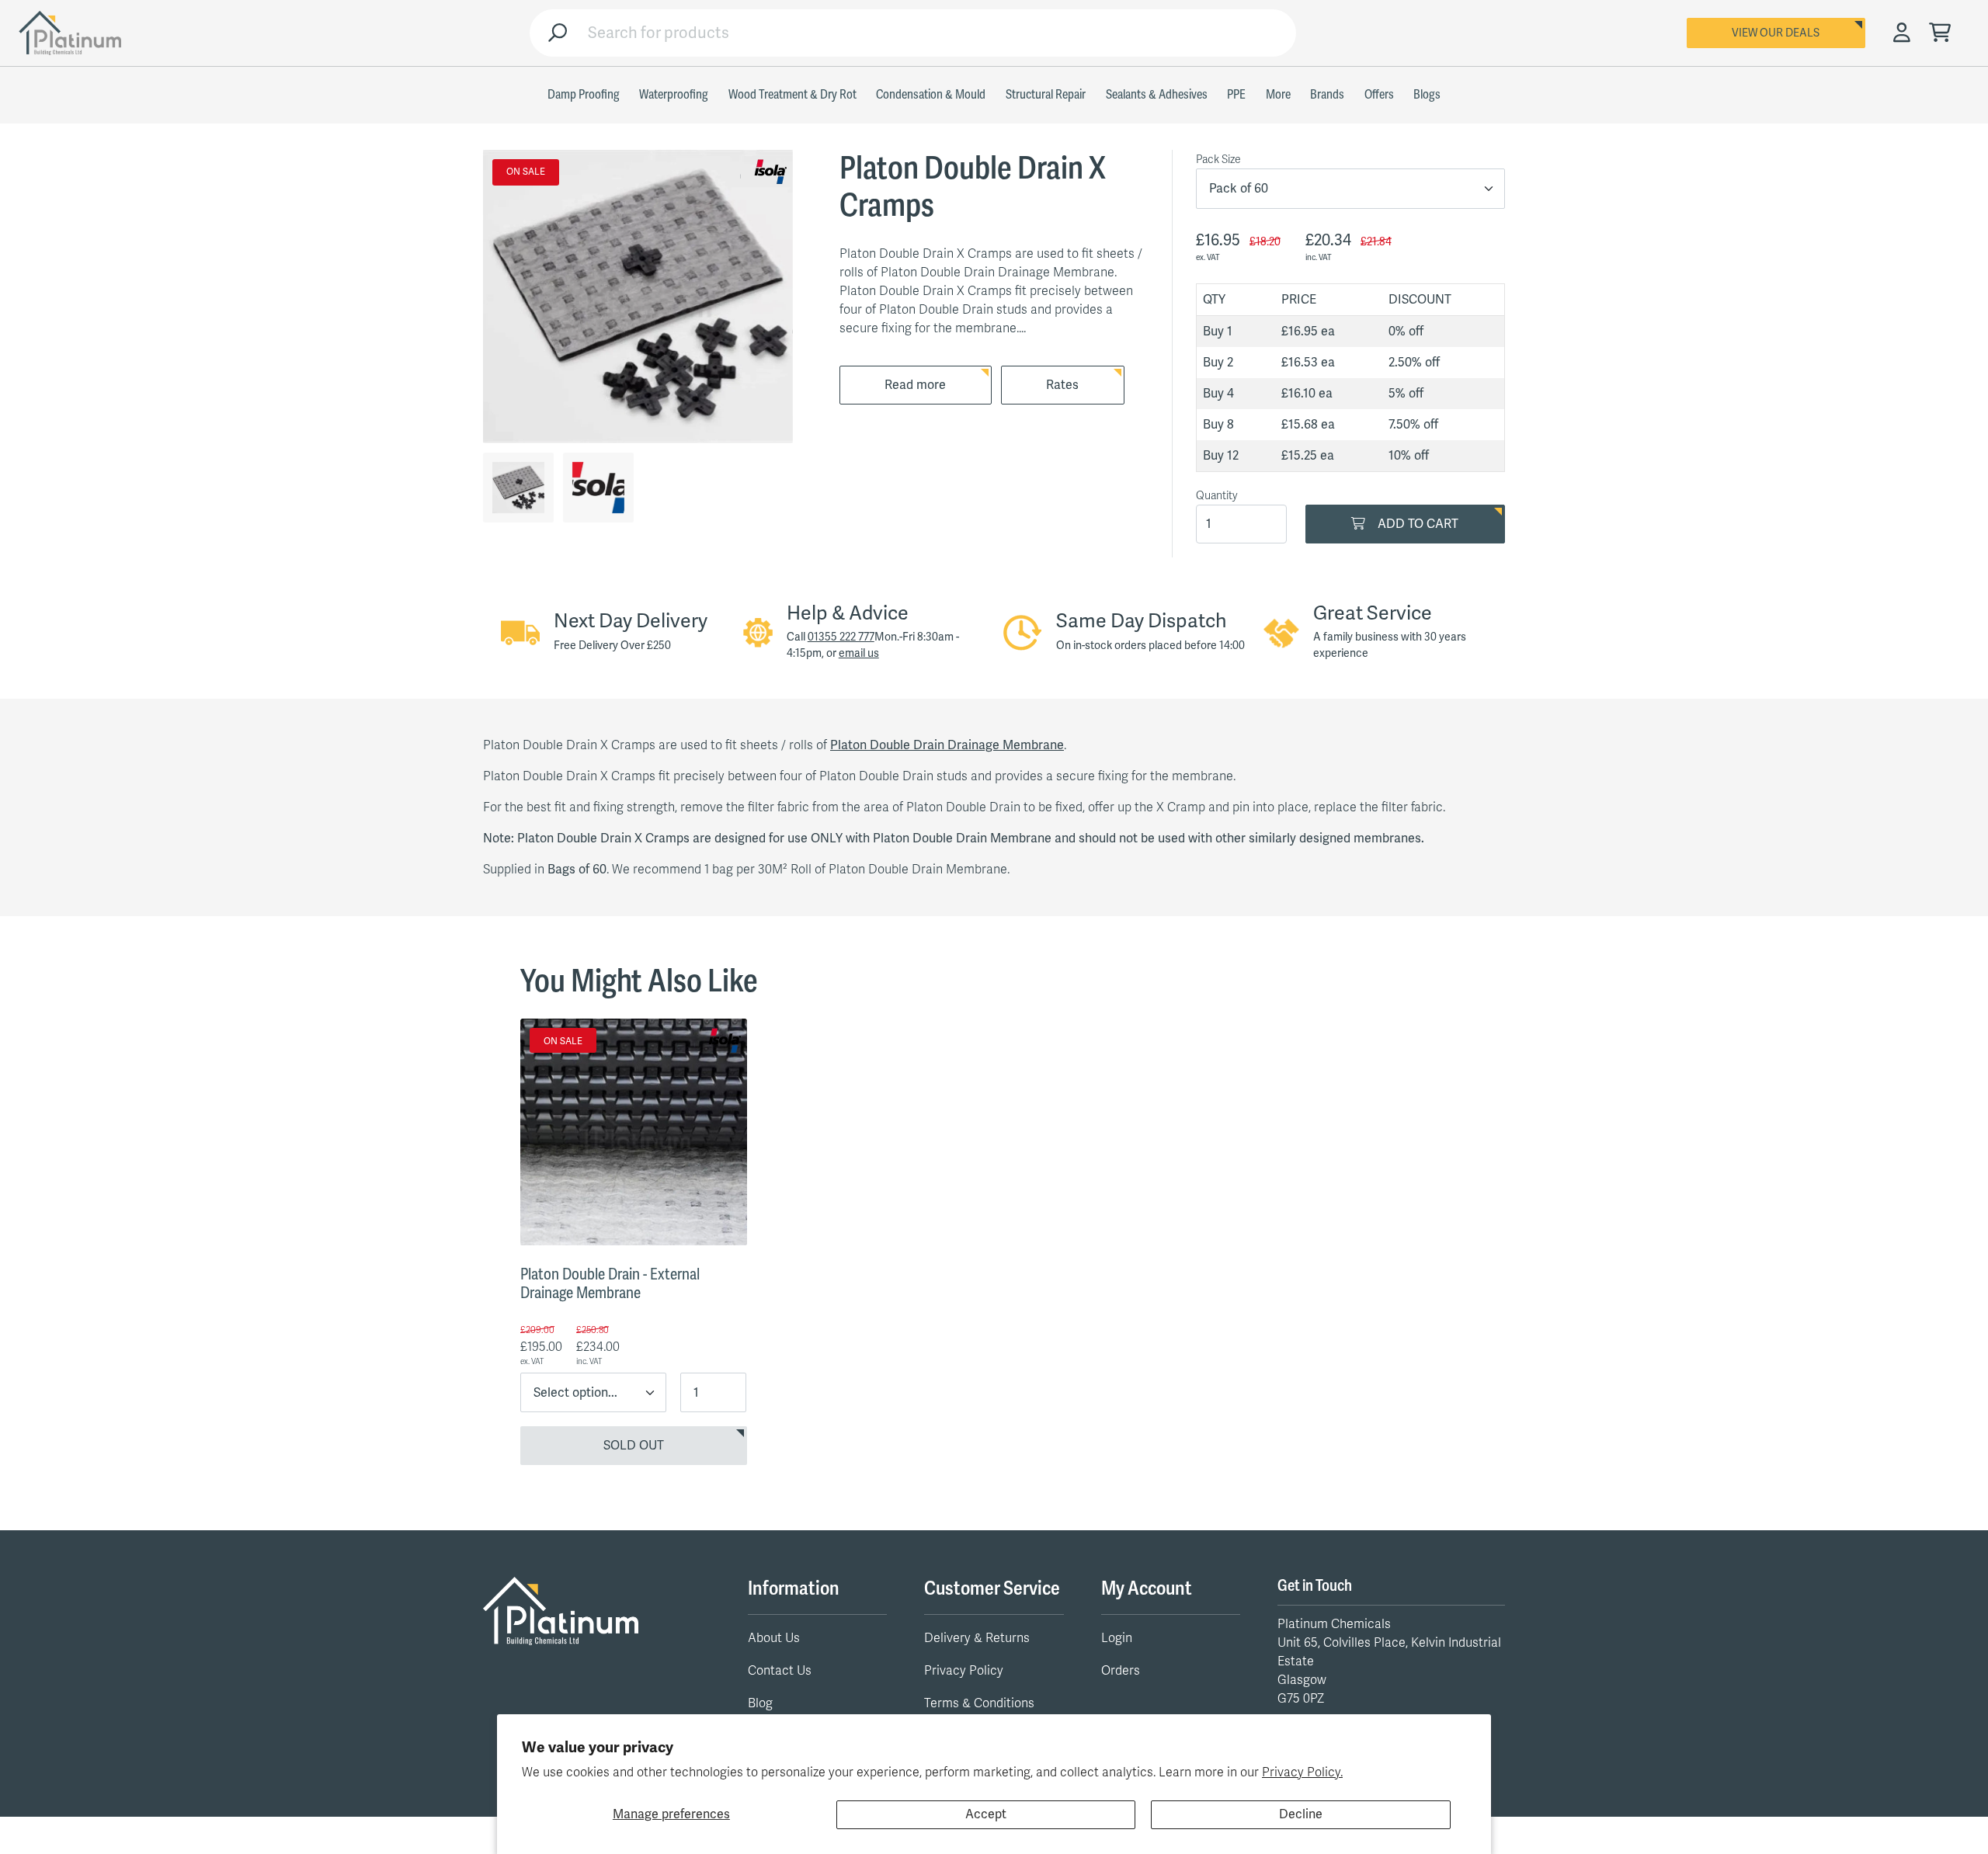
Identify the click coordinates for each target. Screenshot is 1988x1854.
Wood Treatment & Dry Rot (792, 95)
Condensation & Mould (931, 95)
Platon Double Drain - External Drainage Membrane (610, 1284)
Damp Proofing (584, 95)
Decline (1301, 1814)
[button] (1940, 34)
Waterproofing (674, 95)
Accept (986, 1814)
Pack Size (1218, 160)
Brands (1327, 95)
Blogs (1427, 95)
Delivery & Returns (977, 1638)
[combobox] (936, 33)
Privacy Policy (964, 1671)
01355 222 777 (841, 637)
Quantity (1217, 496)
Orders (1121, 1671)
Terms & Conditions (979, 1703)
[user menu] (1902, 33)
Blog (760, 1703)
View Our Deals (1776, 33)
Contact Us (780, 1671)
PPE (1236, 95)
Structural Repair (1046, 95)
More (1278, 95)
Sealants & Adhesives (1157, 95)
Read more (915, 385)
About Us (774, 1638)
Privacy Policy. (1302, 1772)
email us (859, 653)
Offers (1379, 95)
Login (1117, 1638)
